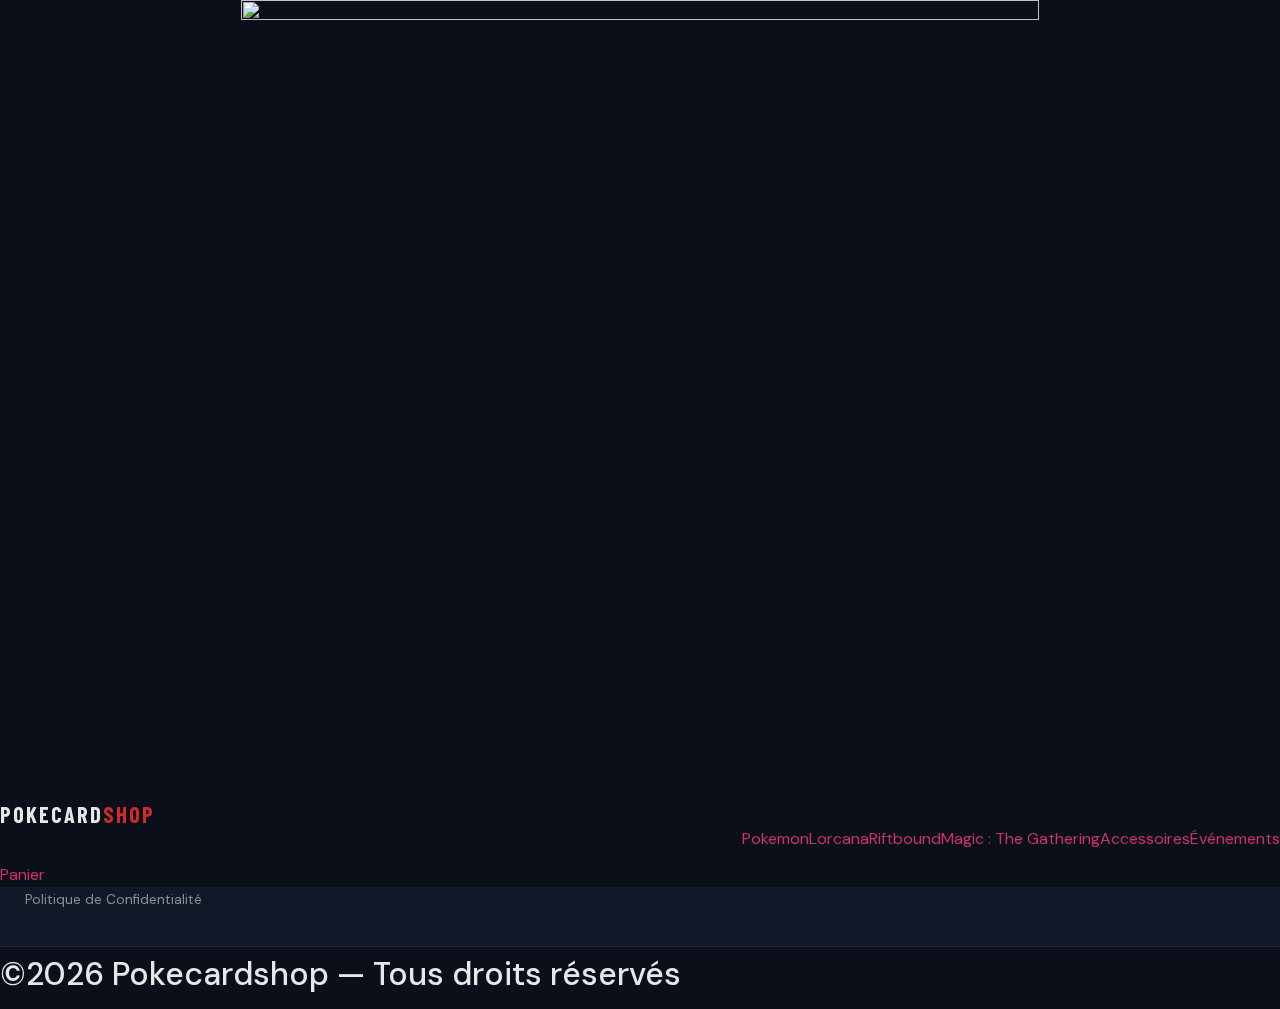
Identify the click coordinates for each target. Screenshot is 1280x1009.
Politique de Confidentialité (113, 899)
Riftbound (905, 839)
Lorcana (839, 839)
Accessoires (1145, 839)
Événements (1235, 839)
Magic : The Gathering (1020, 839)
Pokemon (775, 839)
